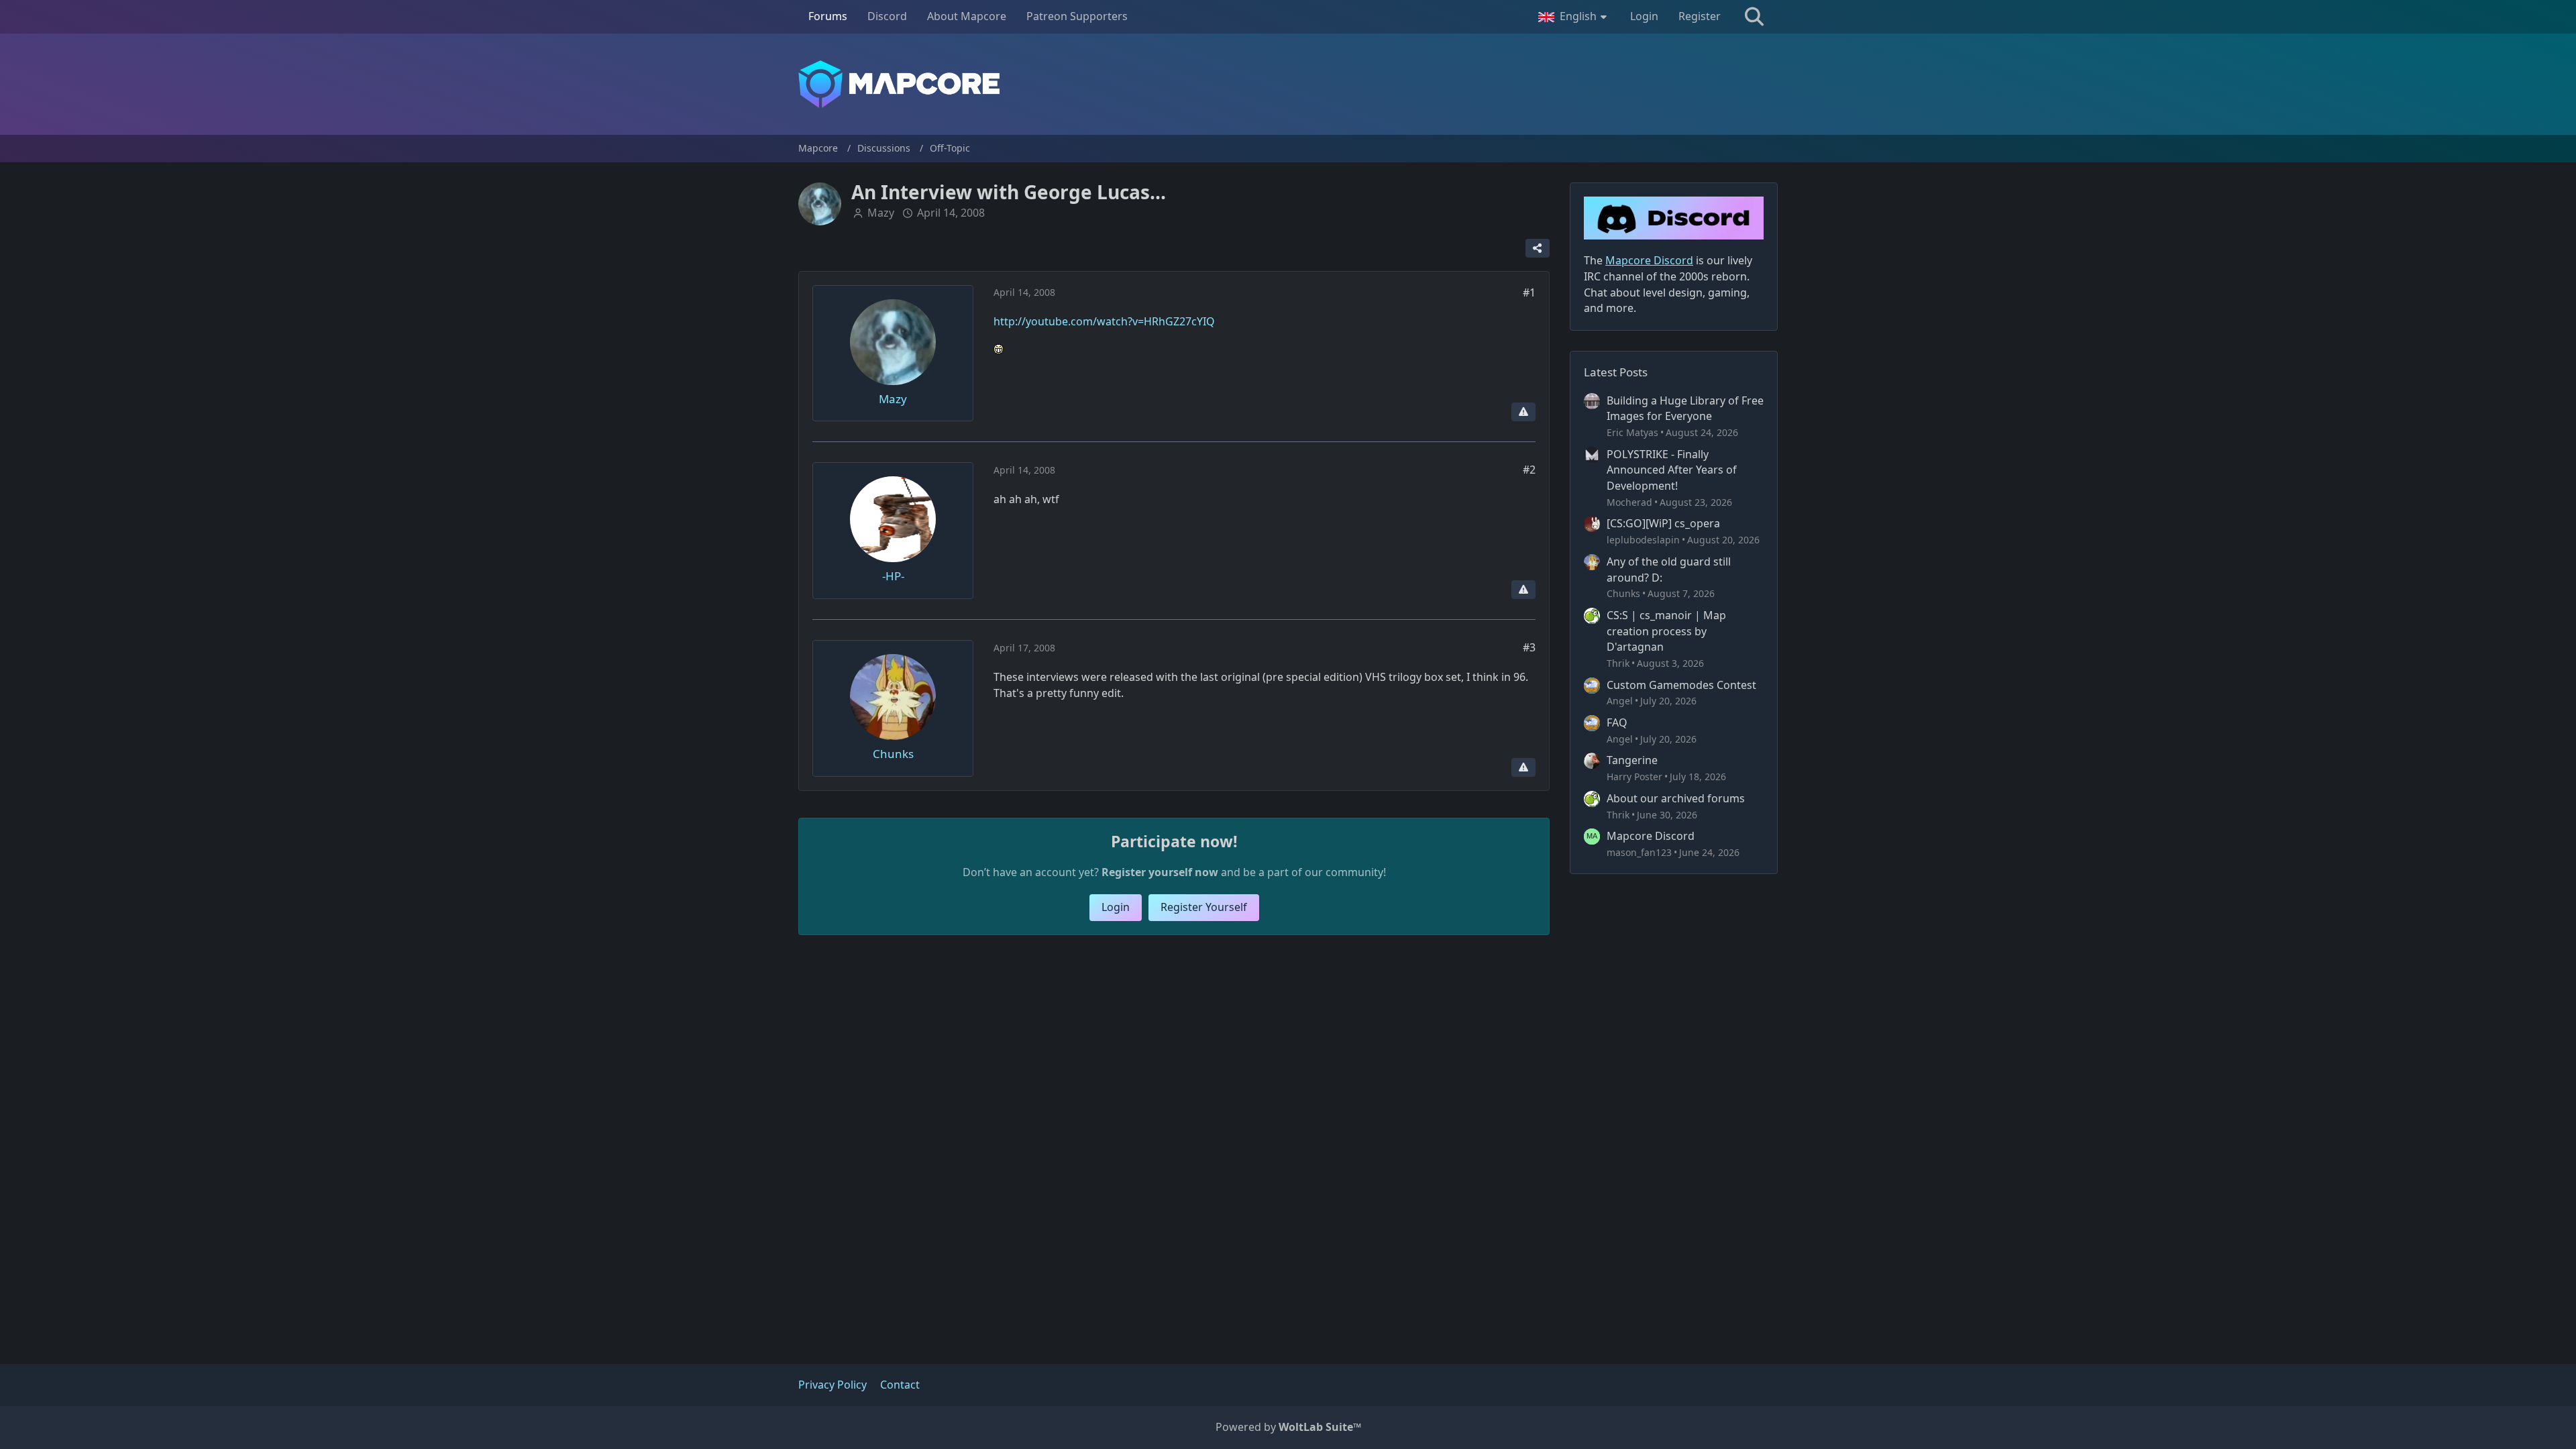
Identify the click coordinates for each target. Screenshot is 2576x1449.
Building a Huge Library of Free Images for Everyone (1685, 409)
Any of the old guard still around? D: (1669, 570)
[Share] (1538, 248)
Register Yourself (1204, 907)
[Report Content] (1523, 412)
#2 (1529, 470)
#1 (1529, 292)
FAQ (1617, 722)
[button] (1574, 17)
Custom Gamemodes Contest (1681, 685)
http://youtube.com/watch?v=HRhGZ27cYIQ (1104, 321)
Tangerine (1632, 760)
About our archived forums (1676, 798)
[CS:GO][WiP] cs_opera (1663, 523)
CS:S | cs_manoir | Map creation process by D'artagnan (1666, 631)
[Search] (1754, 17)
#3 (1529, 647)
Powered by (1288, 1427)
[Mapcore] (1288, 84)
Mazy (881, 213)
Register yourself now (1160, 872)
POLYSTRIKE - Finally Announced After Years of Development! (1672, 470)
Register (1700, 16)
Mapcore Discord (1651, 836)
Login (1644, 16)
